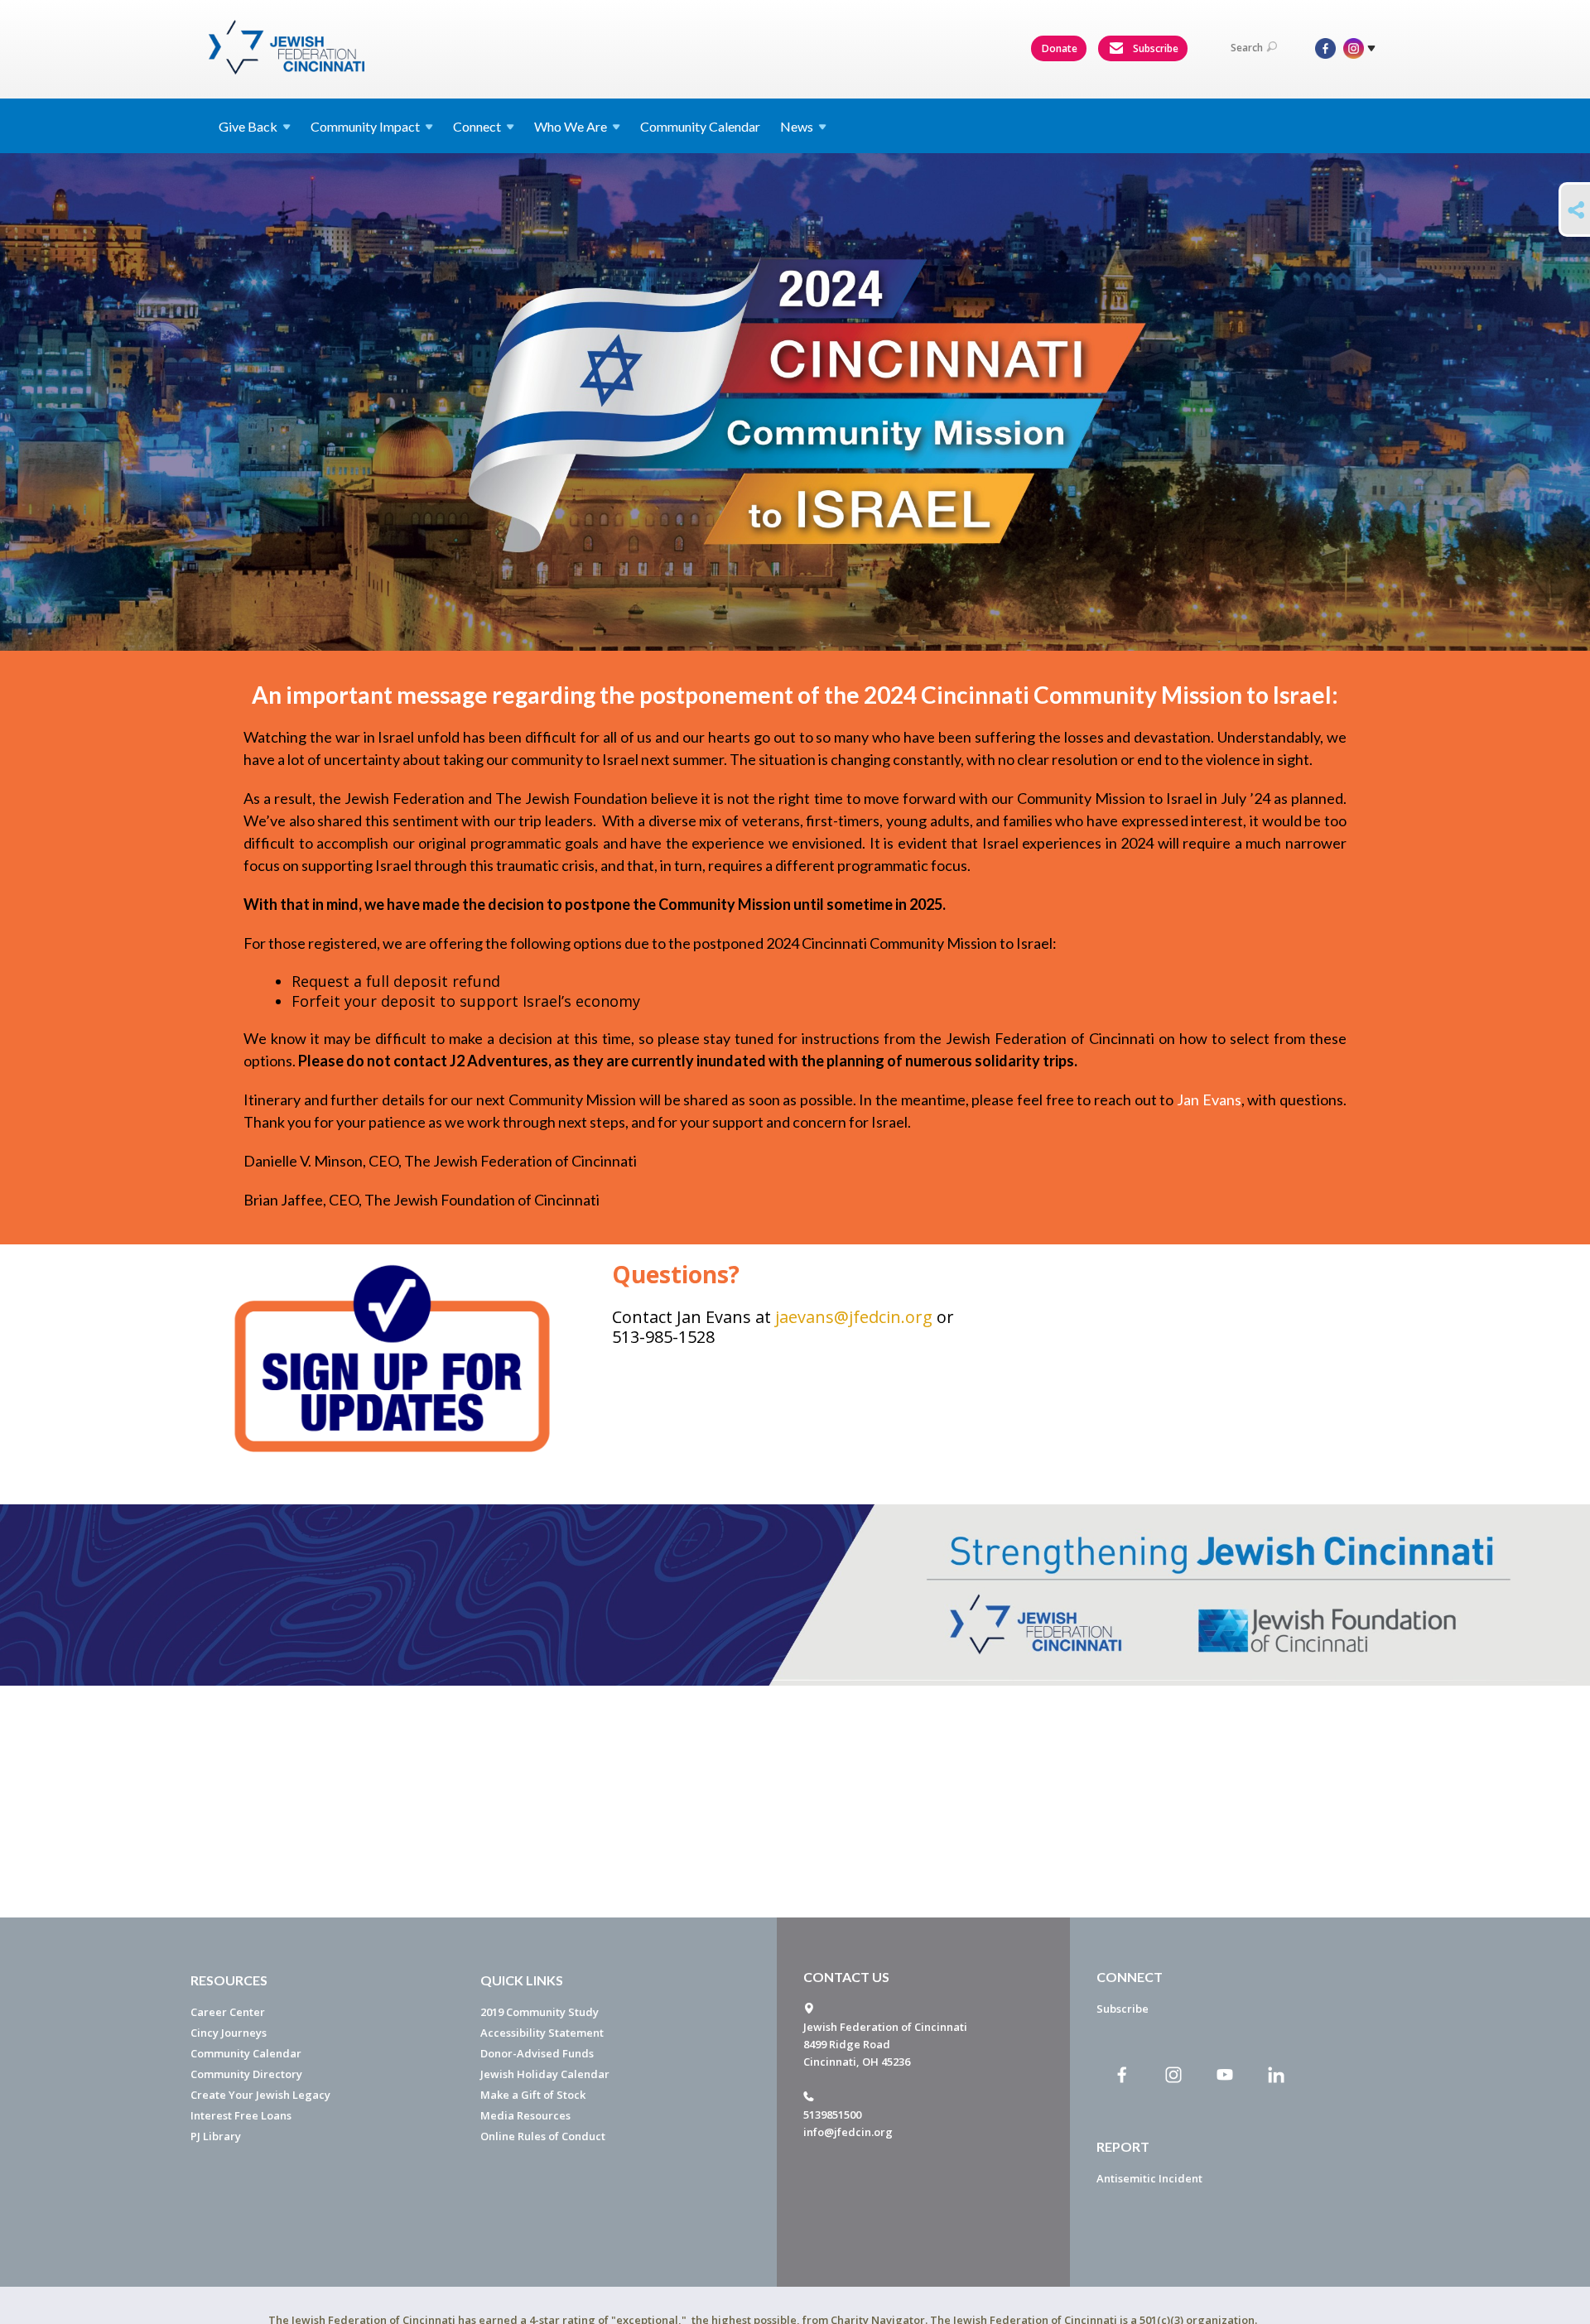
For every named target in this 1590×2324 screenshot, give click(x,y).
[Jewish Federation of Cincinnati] (289, 47)
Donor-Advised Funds (537, 2053)
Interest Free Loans (241, 2115)
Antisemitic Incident (1149, 2178)
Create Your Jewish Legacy (260, 2095)
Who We (571, 126)
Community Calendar (700, 126)
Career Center (228, 2012)
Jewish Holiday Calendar (545, 2074)
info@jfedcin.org (848, 2132)
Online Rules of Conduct (543, 2136)
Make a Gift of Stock (533, 2095)
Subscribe (1154, 48)
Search (1247, 48)
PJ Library (216, 2136)
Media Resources (525, 2115)
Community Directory (246, 2074)
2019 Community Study (540, 2012)
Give (248, 126)
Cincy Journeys (229, 2033)
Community (365, 126)
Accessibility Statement (542, 2033)
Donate (1060, 48)
